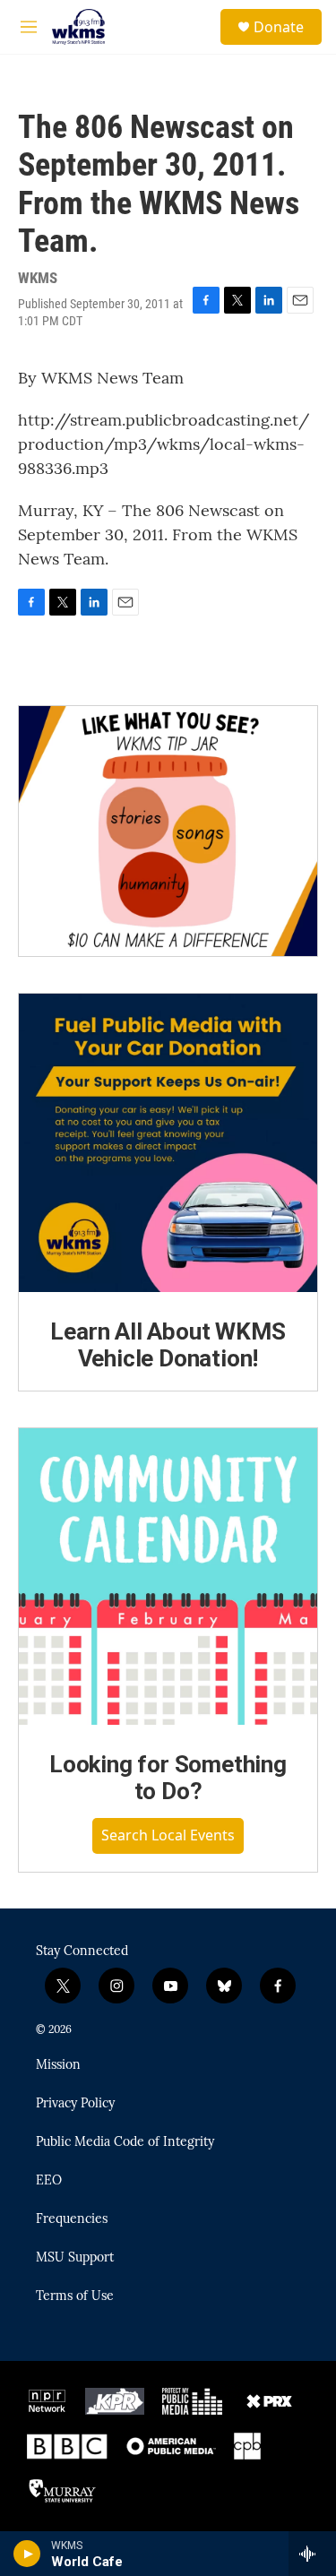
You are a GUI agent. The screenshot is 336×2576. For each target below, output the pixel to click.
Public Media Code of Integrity (125, 2142)
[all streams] (312, 2554)
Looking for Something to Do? (168, 1778)
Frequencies (72, 2219)
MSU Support (75, 2258)
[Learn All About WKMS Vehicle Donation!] (168, 1143)
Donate (279, 27)
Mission (58, 2065)
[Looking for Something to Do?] (168, 1577)
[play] (27, 2554)
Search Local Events (168, 1835)
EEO (49, 2181)
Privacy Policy (75, 2104)
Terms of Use (75, 2296)
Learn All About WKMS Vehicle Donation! (168, 1345)
